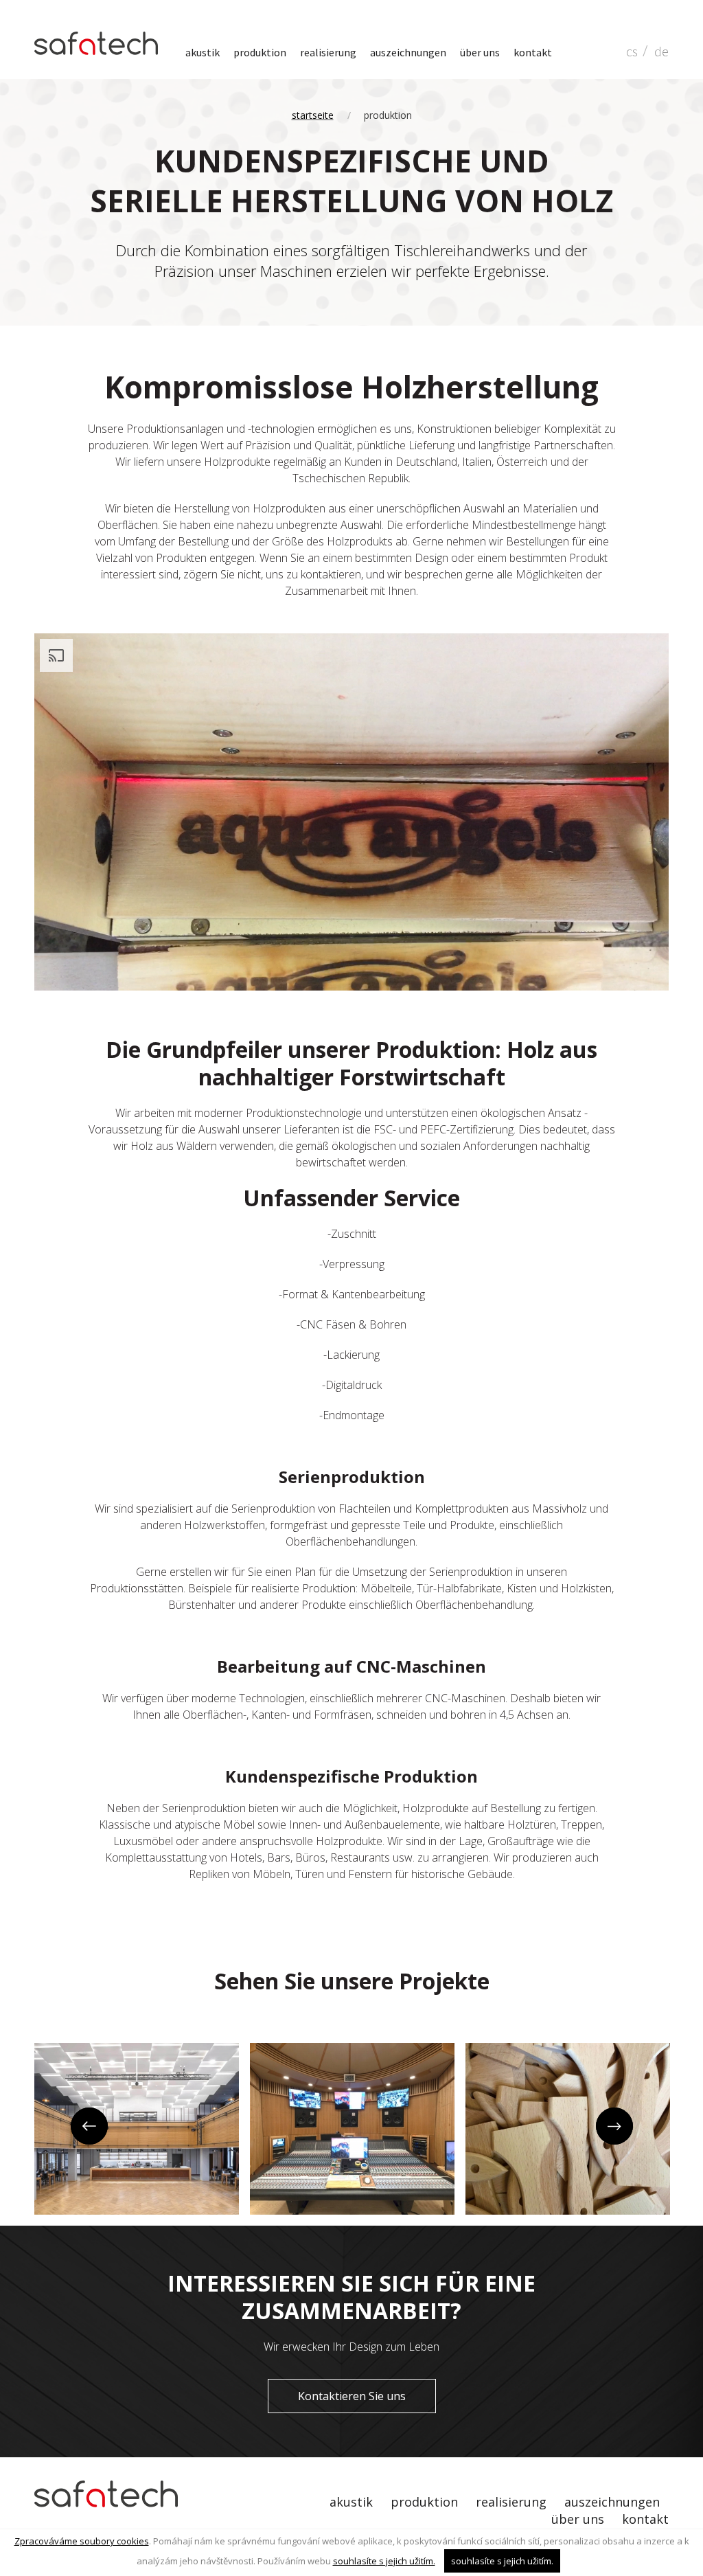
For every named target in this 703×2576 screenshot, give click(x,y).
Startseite (313, 115)
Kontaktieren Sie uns (352, 2396)
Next (615, 2127)
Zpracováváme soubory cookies (82, 2541)
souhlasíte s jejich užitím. (384, 2561)
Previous (88, 2127)
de (661, 51)
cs (632, 51)
